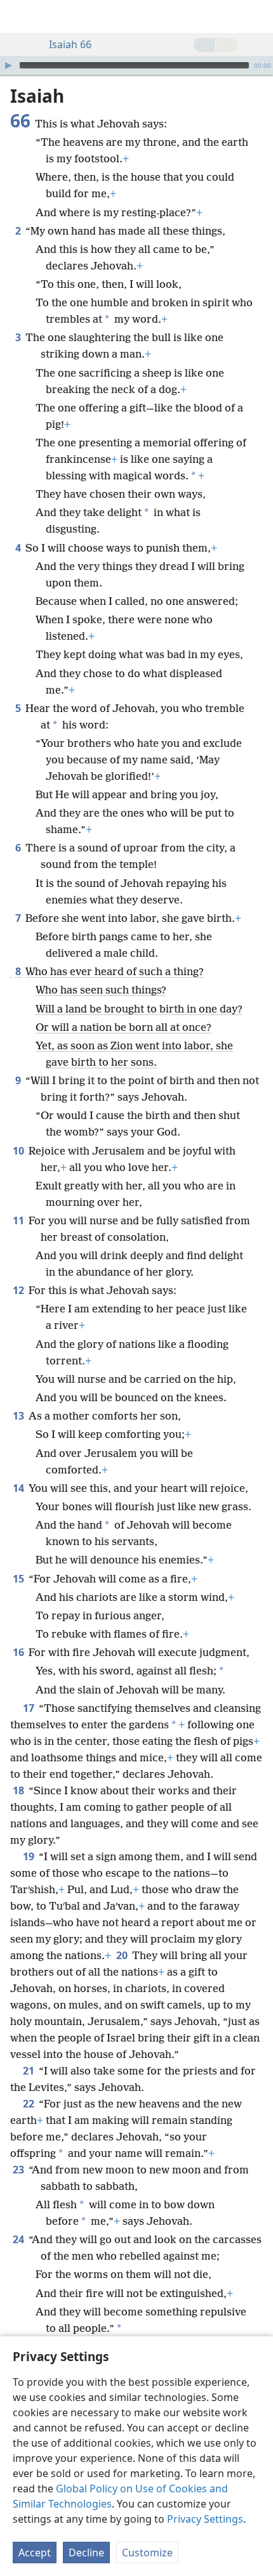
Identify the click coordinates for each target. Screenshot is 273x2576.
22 (30, 2104)
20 (123, 1955)
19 (30, 1856)
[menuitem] (19, 16)
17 (30, 1708)
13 (19, 1416)
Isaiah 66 (70, 44)
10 (19, 1151)
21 (30, 2071)
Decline (86, 2553)
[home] (19, 16)
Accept (35, 2553)
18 (19, 1790)
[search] (257, 16)
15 (19, 1579)
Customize (147, 2553)
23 (19, 2170)
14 (19, 1488)
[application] (136, 65)
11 (19, 1220)
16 (19, 1652)
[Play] (8, 65)
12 (19, 1290)
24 (19, 2239)
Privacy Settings (205, 2519)
